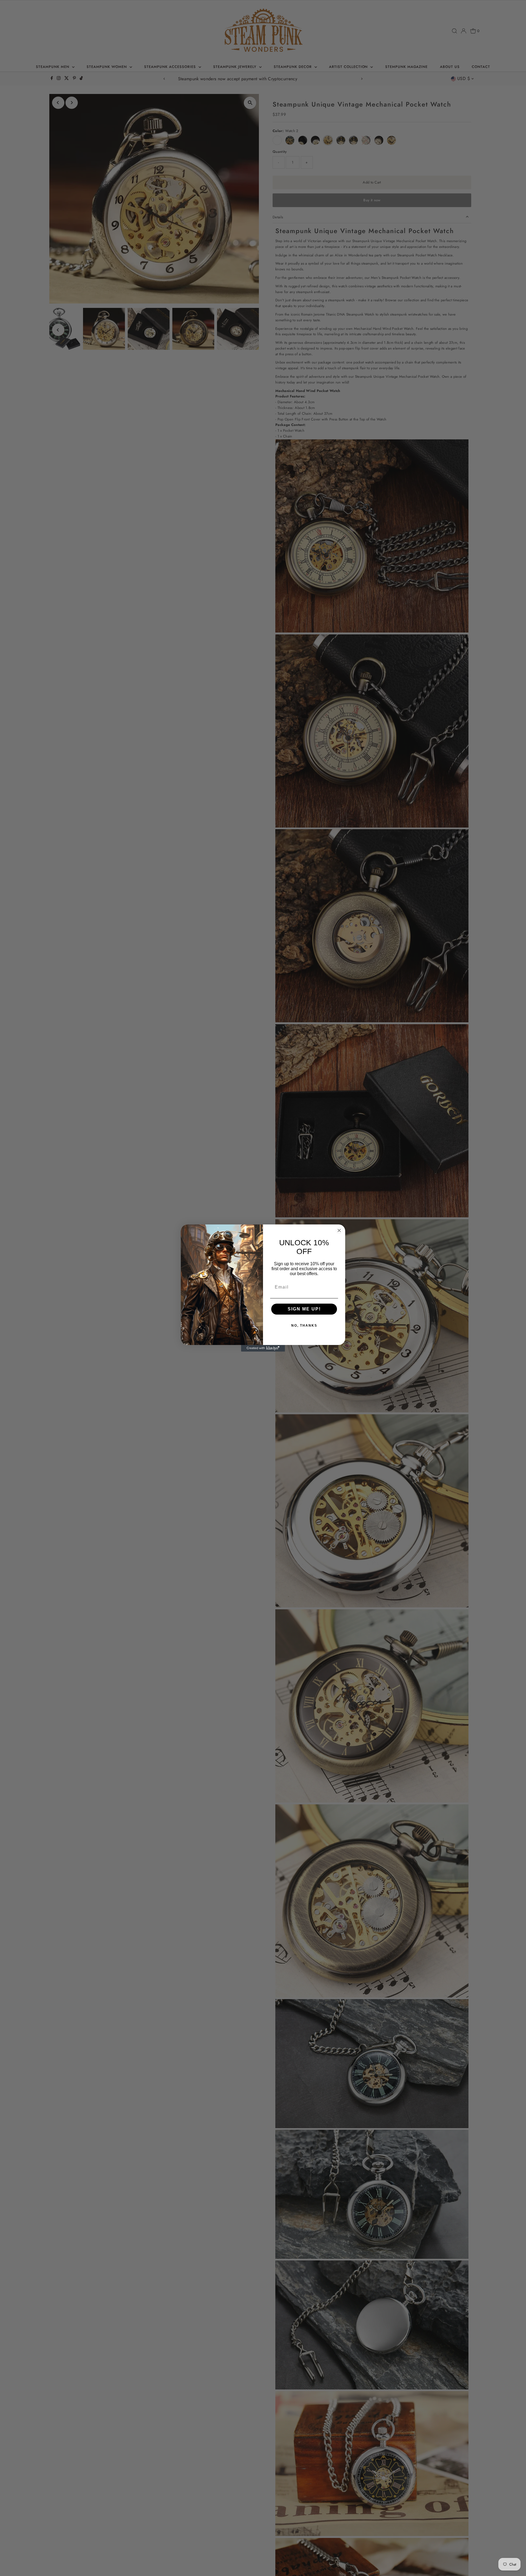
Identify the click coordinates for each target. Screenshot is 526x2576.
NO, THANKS (304, 1326)
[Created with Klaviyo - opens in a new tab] (263, 1348)
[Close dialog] (339, 1230)
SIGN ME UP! (304, 1309)
